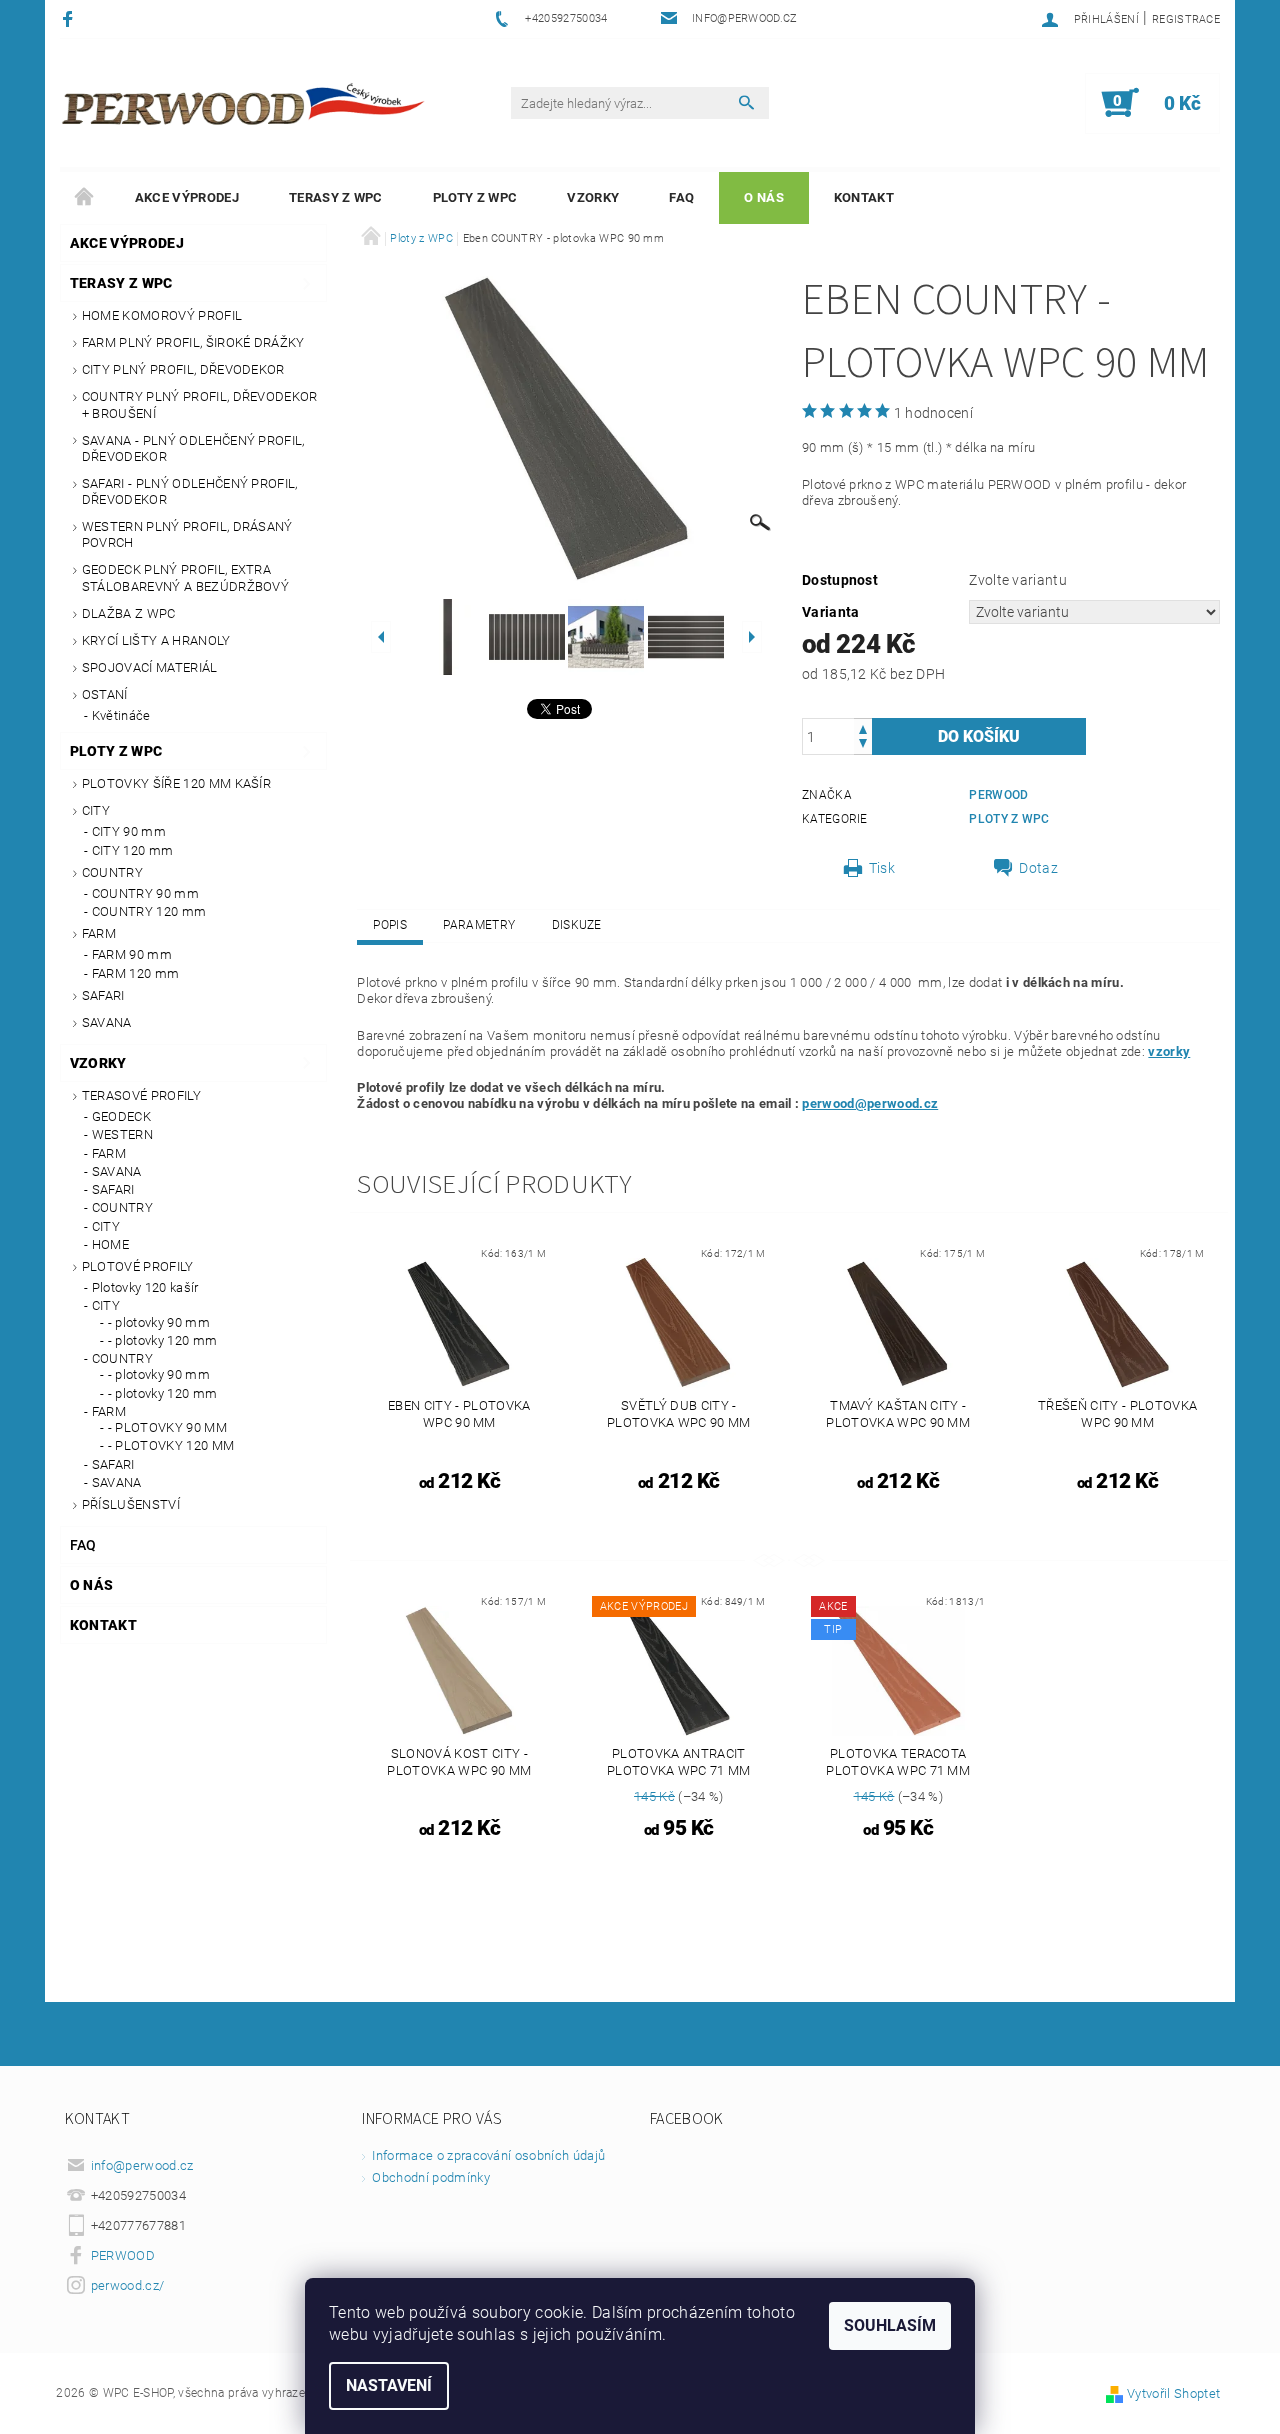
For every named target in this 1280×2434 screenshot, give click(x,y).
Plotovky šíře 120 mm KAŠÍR (176, 783)
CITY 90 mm (129, 831)
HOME (110, 1244)
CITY (96, 810)
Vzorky (593, 197)
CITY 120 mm (133, 850)
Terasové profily (141, 1095)
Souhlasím (890, 2325)
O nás (764, 197)
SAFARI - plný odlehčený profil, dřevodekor (190, 491)
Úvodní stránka (85, 198)
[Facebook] (70, 18)
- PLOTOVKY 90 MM (167, 1427)
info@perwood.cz (142, 2165)
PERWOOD (123, 2255)
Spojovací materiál (150, 667)
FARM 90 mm (132, 954)
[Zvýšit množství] (863, 727)
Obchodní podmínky (430, 2177)
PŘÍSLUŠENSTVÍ (131, 1504)
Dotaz (1038, 868)
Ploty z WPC (475, 197)
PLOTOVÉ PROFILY (138, 1266)
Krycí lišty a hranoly (156, 640)
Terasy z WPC (336, 197)
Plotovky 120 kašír (145, 1287)
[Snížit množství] (863, 745)
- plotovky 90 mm (159, 1322)
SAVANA (107, 1022)
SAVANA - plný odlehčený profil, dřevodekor (193, 448)
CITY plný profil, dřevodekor (183, 369)
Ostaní (105, 694)
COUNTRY (112, 872)
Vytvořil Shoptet (1173, 2393)
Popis (390, 925)
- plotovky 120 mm (162, 1340)
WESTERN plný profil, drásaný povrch (187, 534)
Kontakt (864, 197)
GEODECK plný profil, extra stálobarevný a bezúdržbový (185, 577)
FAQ (681, 197)
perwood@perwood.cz (870, 1103)
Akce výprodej (187, 197)
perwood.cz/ (128, 2285)
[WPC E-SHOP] (246, 103)
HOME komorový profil (162, 315)
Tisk (882, 868)
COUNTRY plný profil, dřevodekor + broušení (200, 404)
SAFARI (103, 995)
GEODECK (121, 1116)
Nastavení (389, 2385)
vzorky (1169, 1051)
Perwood (998, 795)
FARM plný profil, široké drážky (193, 342)
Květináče (121, 715)
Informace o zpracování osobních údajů (488, 2155)
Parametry (479, 925)
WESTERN (122, 1134)
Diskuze (577, 925)
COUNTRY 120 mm (149, 911)
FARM (99, 933)
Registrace (1186, 19)
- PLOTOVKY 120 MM (171, 1445)
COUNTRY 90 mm (145, 893)
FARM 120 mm (136, 973)
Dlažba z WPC (129, 613)
